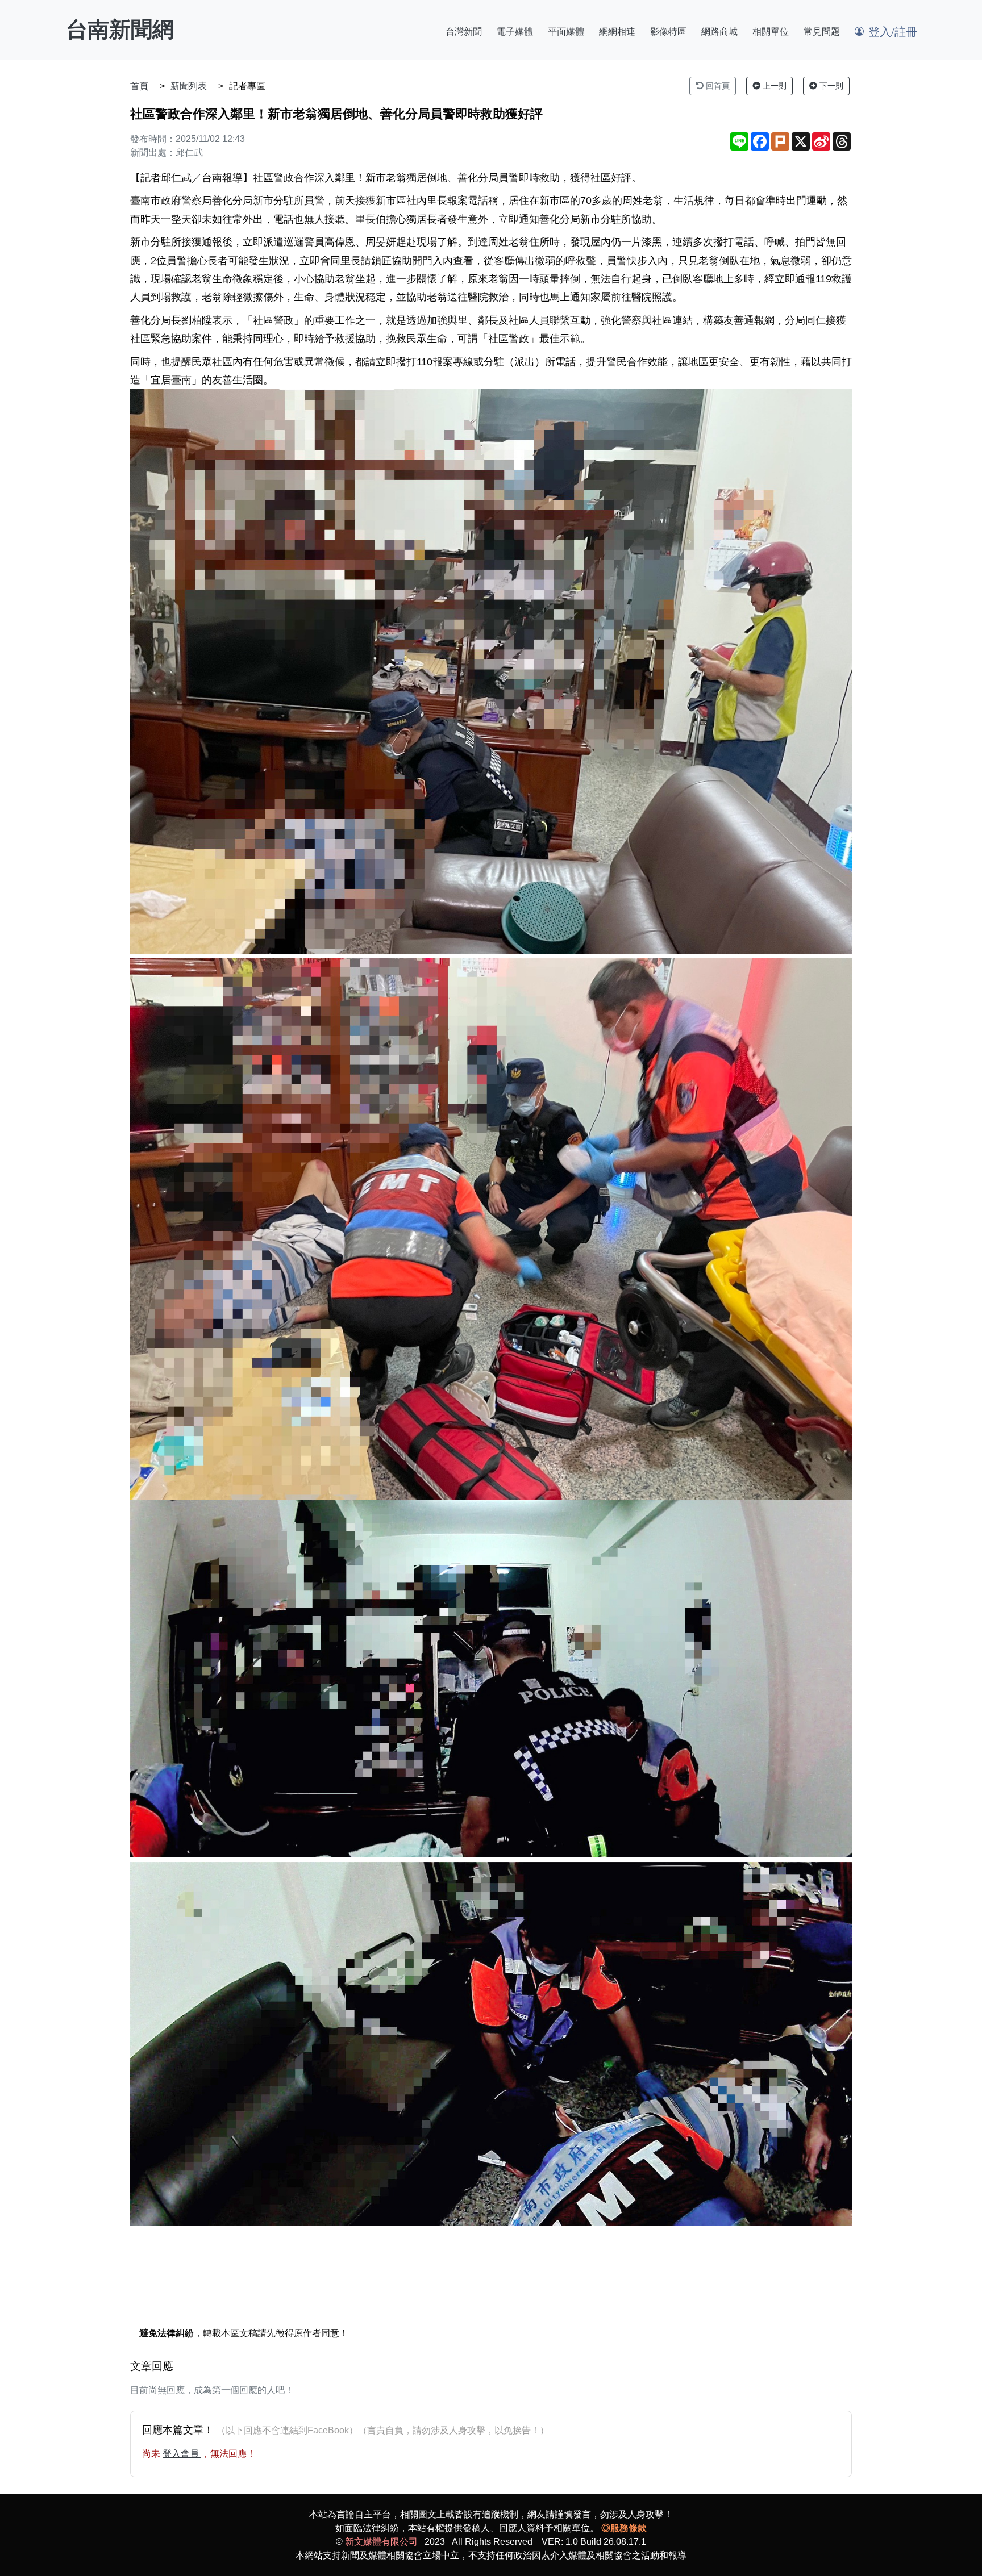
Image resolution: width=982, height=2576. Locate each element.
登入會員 (182, 2454)
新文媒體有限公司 (381, 2542)
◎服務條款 (624, 2528)
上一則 (773, 86)
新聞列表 (189, 86)
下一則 (830, 86)
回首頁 (717, 86)
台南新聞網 (120, 30)
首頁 (139, 86)
